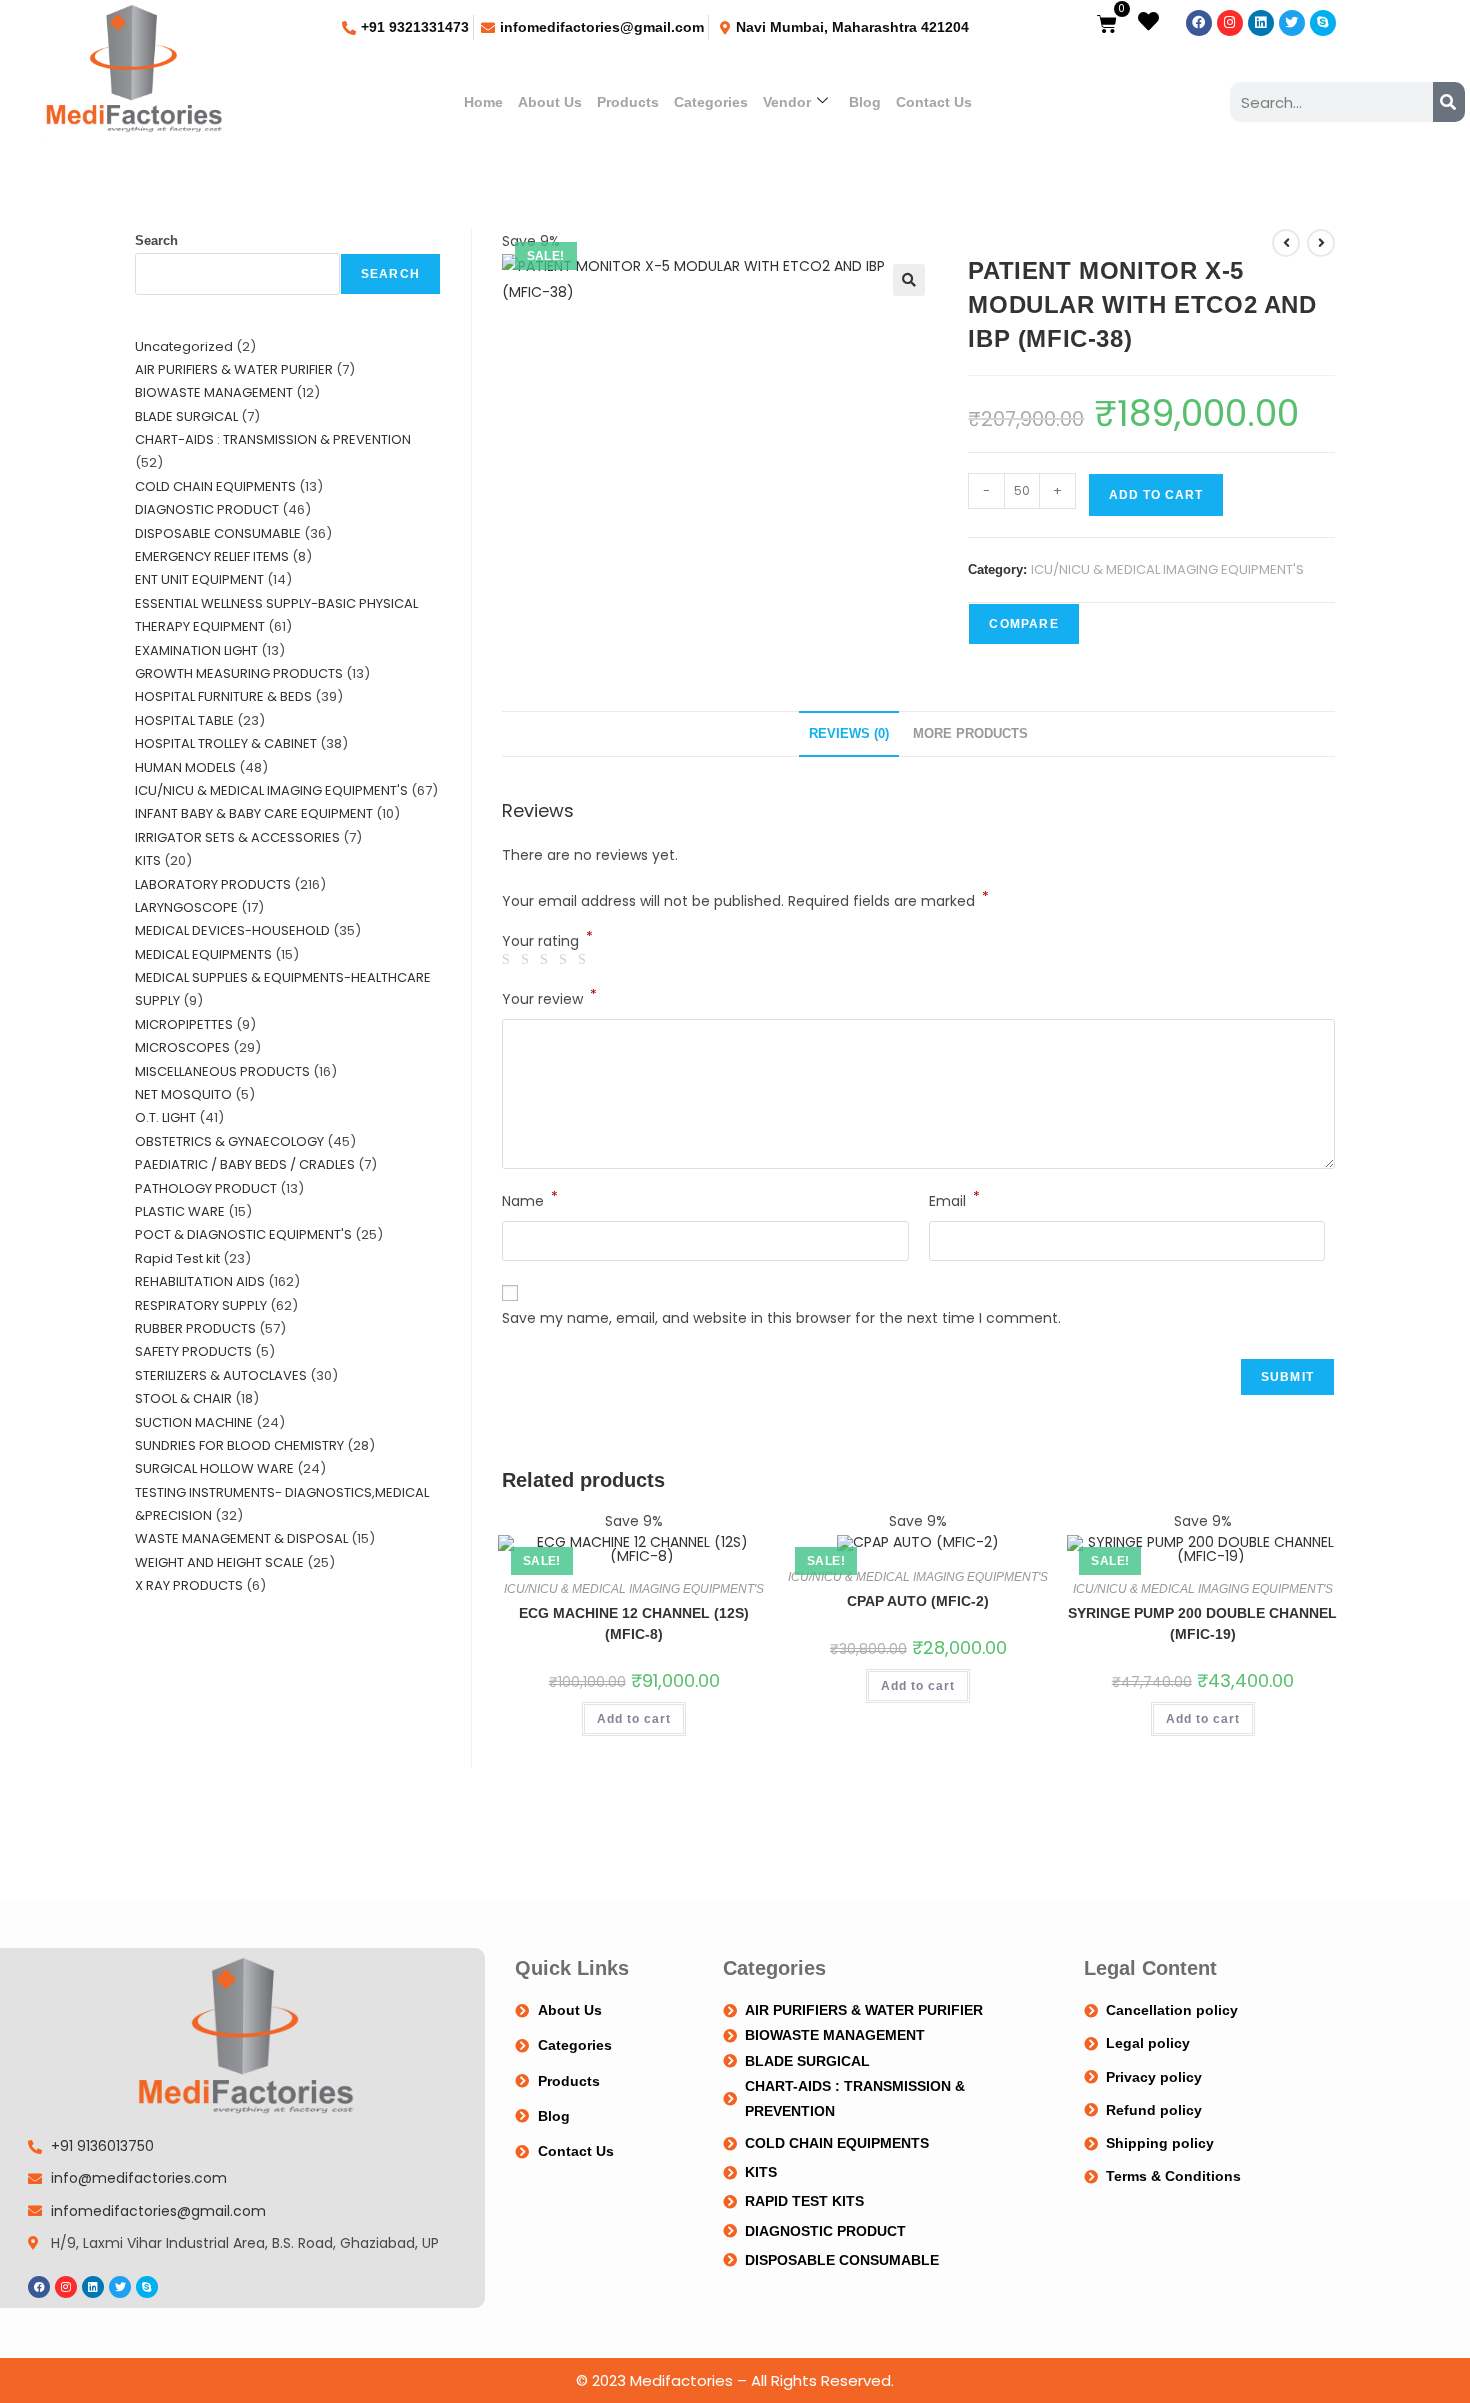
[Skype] (1323, 23)
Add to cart (1156, 495)
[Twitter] (1292, 23)
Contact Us (934, 102)
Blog (865, 102)
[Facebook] (1199, 23)
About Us (550, 102)
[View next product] (1321, 243)
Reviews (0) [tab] (849, 734)
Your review (549, 998)
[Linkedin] (1261, 23)
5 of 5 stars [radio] (585, 960)
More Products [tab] (970, 734)
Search (156, 240)
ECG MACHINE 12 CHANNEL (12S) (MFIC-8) (634, 1623)
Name (530, 1200)
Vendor (787, 102)
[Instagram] (1230, 23)
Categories (711, 102)
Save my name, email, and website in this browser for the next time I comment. (781, 1318)
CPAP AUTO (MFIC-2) (918, 1601)
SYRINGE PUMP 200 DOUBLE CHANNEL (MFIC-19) (1202, 1623)
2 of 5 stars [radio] (528, 960)
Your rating (547, 941)
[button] (909, 280)
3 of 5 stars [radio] (547, 960)
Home (483, 102)
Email (954, 1200)
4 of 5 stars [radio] (566, 960)
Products (628, 102)
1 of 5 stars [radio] (509, 960)
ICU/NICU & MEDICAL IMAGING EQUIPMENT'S (1167, 569)
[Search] (1449, 102)
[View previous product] (1286, 243)
